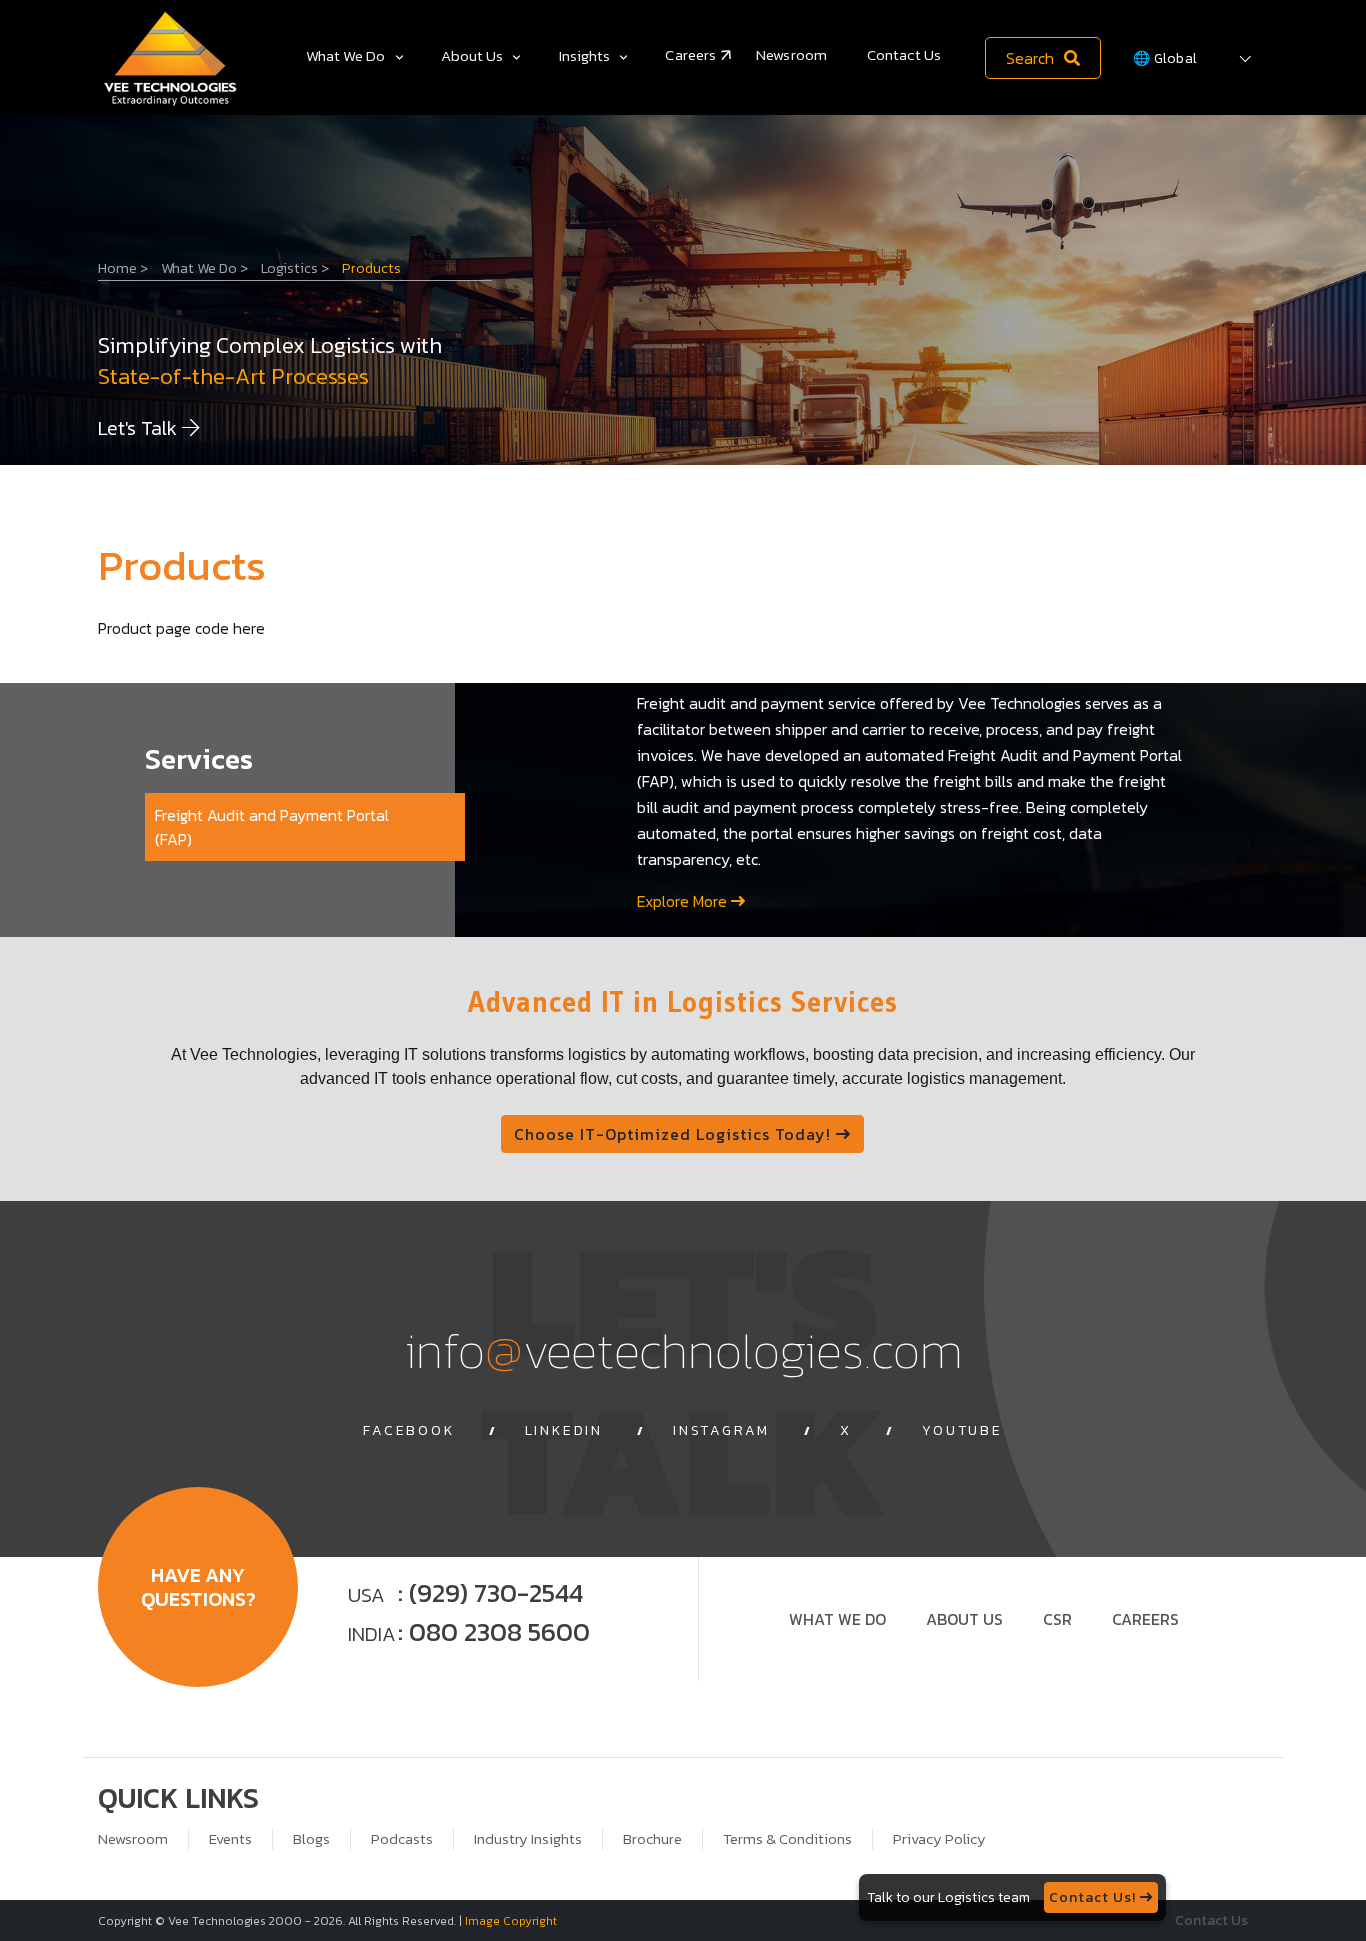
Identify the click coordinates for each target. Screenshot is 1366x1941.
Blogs (311, 1839)
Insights (585, 55)
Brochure (652, 1839)
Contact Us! (1094, 1897)
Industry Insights (528, 1839)
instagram (721, 1431)
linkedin (564, 1431)
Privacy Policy (939, 1839)
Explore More (684, 901)
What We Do (346, 55)
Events (230, 1839)
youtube (962, 1431)
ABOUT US (964, 1619)
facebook (408, 1431)
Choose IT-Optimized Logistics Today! (675, 1134)
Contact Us (904, 54)
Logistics (295, 268)
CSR (1057, 1619)
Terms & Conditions (787, 1839)
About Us (472, 55)
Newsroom (791, 54)
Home (123, 268)
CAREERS (1145, 1619)
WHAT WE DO (837, 1619)
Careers (690, 54)
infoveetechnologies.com (683, 1349)
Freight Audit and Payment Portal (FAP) (272, 827)
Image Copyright (511, 1921)
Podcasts (402, 1839)
